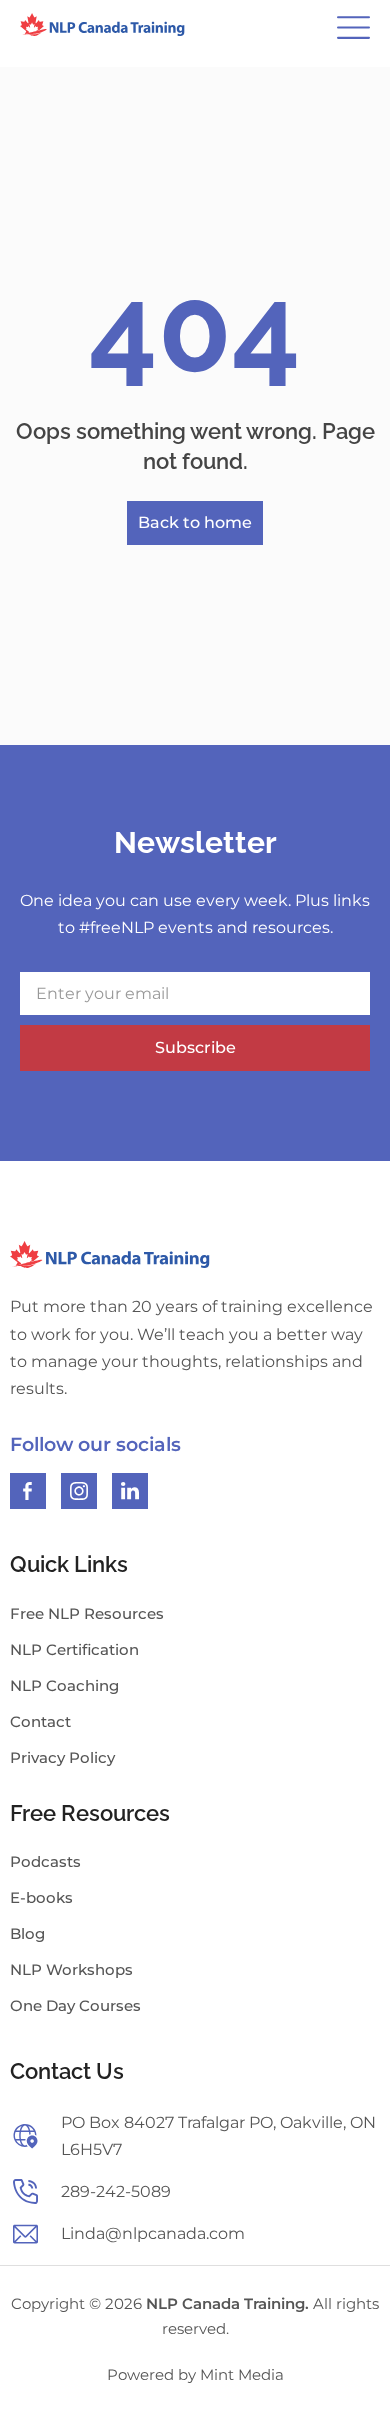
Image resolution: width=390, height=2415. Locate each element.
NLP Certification (74, 1649)
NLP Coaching (64, 1685)
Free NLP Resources (87, 1613)
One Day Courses (75, 2005)
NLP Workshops (71, 1969)
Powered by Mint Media (195, 2374)
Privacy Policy (62, 1757)
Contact (40, 1721)
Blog (27, 1933)
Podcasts (45, 1861)
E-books (41, 1897)
